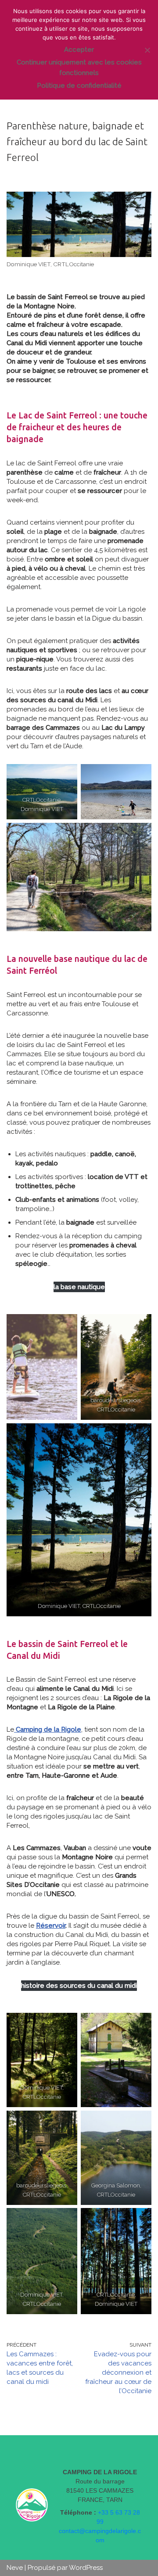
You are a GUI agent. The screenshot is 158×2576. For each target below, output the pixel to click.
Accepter (79, 50)
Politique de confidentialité (79, 86)
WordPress (86, 2568)
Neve (15, 2568)
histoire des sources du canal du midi (79, 1986)
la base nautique (79, 1287)
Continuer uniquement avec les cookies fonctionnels (79, 68)
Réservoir (51, 1926)
